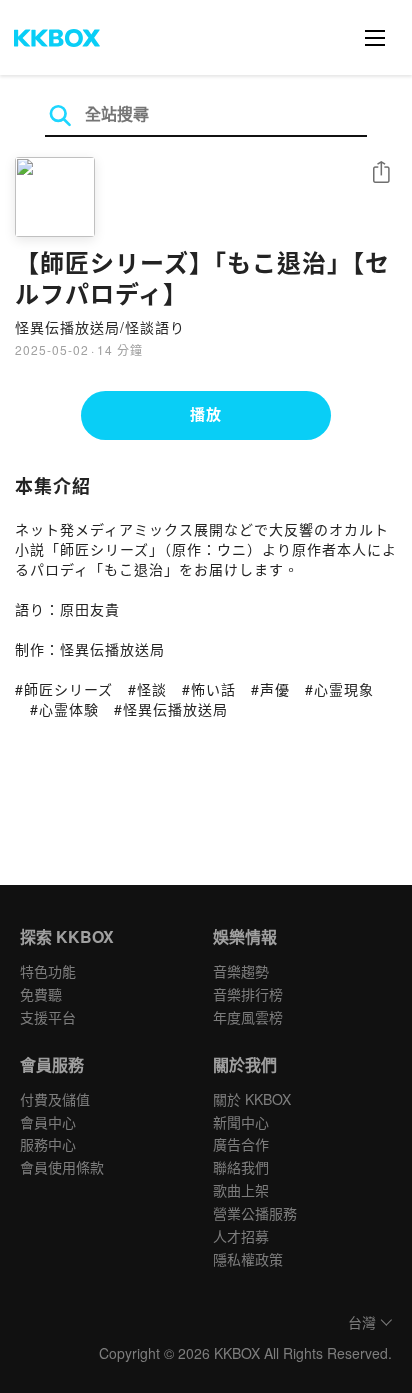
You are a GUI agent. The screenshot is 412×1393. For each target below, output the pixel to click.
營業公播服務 (255, 1213)
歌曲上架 (241, 1190)
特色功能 (48, 971)
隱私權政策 (248, 1259)
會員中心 (48, 1122)
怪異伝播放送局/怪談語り (100, 327)
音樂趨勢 (241, 971)
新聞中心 (241, 1122)
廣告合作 (241, 1144)
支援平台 (48, 1017)
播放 (206, 414)
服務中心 (48, 1144)
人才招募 (241, 1236)
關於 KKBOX (252, 1099)
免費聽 (41, 994)
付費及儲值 (55, 1099)
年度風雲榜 (248, 1017)
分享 (381, 173)
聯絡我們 (241, 1167)
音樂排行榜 (248, 994)
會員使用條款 (62, 1167)
